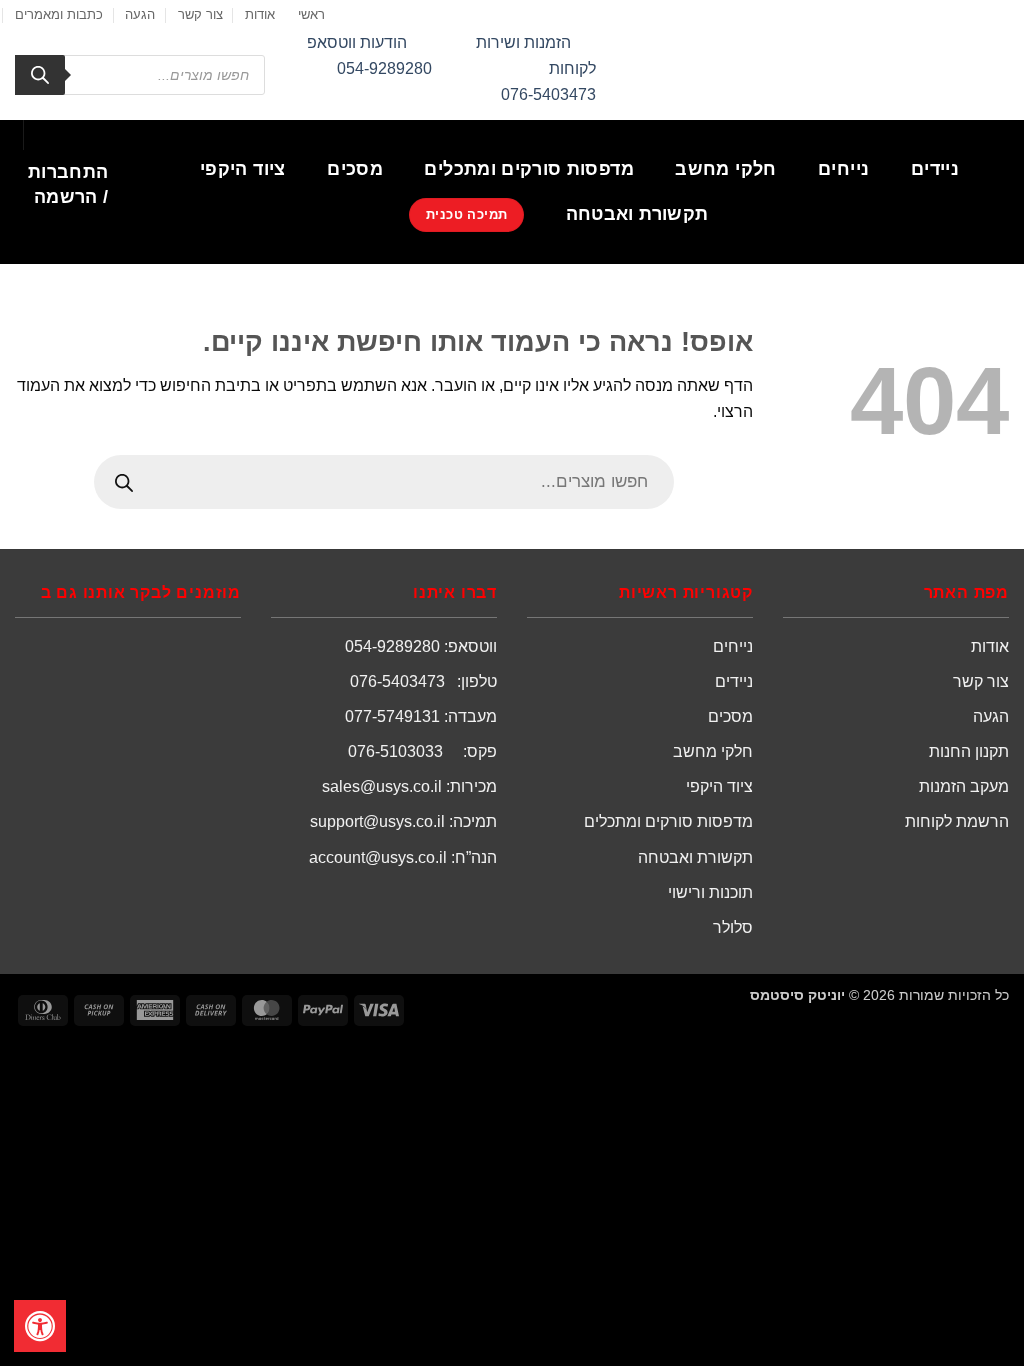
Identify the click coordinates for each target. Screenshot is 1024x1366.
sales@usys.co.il (382, 786)
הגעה (140, 14)
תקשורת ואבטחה (637, 214)
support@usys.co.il (377, 821)
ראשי (311, 14)
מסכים (355, 169)
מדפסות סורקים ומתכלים (528, 169)
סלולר (733, 927)
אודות (260, 14)
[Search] (40, 75)
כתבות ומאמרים (59, 14)
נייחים (843, 169)
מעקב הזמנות (964, 786)
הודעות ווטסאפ (357, 42)
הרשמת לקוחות (957, 821)
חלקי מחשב (725, 169)
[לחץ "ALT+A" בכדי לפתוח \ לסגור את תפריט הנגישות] (40, 1326)
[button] (68, 185)
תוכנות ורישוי (710, 892)
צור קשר (200, 14)
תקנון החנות (969, 751)
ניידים (935, 169)
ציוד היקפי (243, 169)
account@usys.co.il (378, 857)
